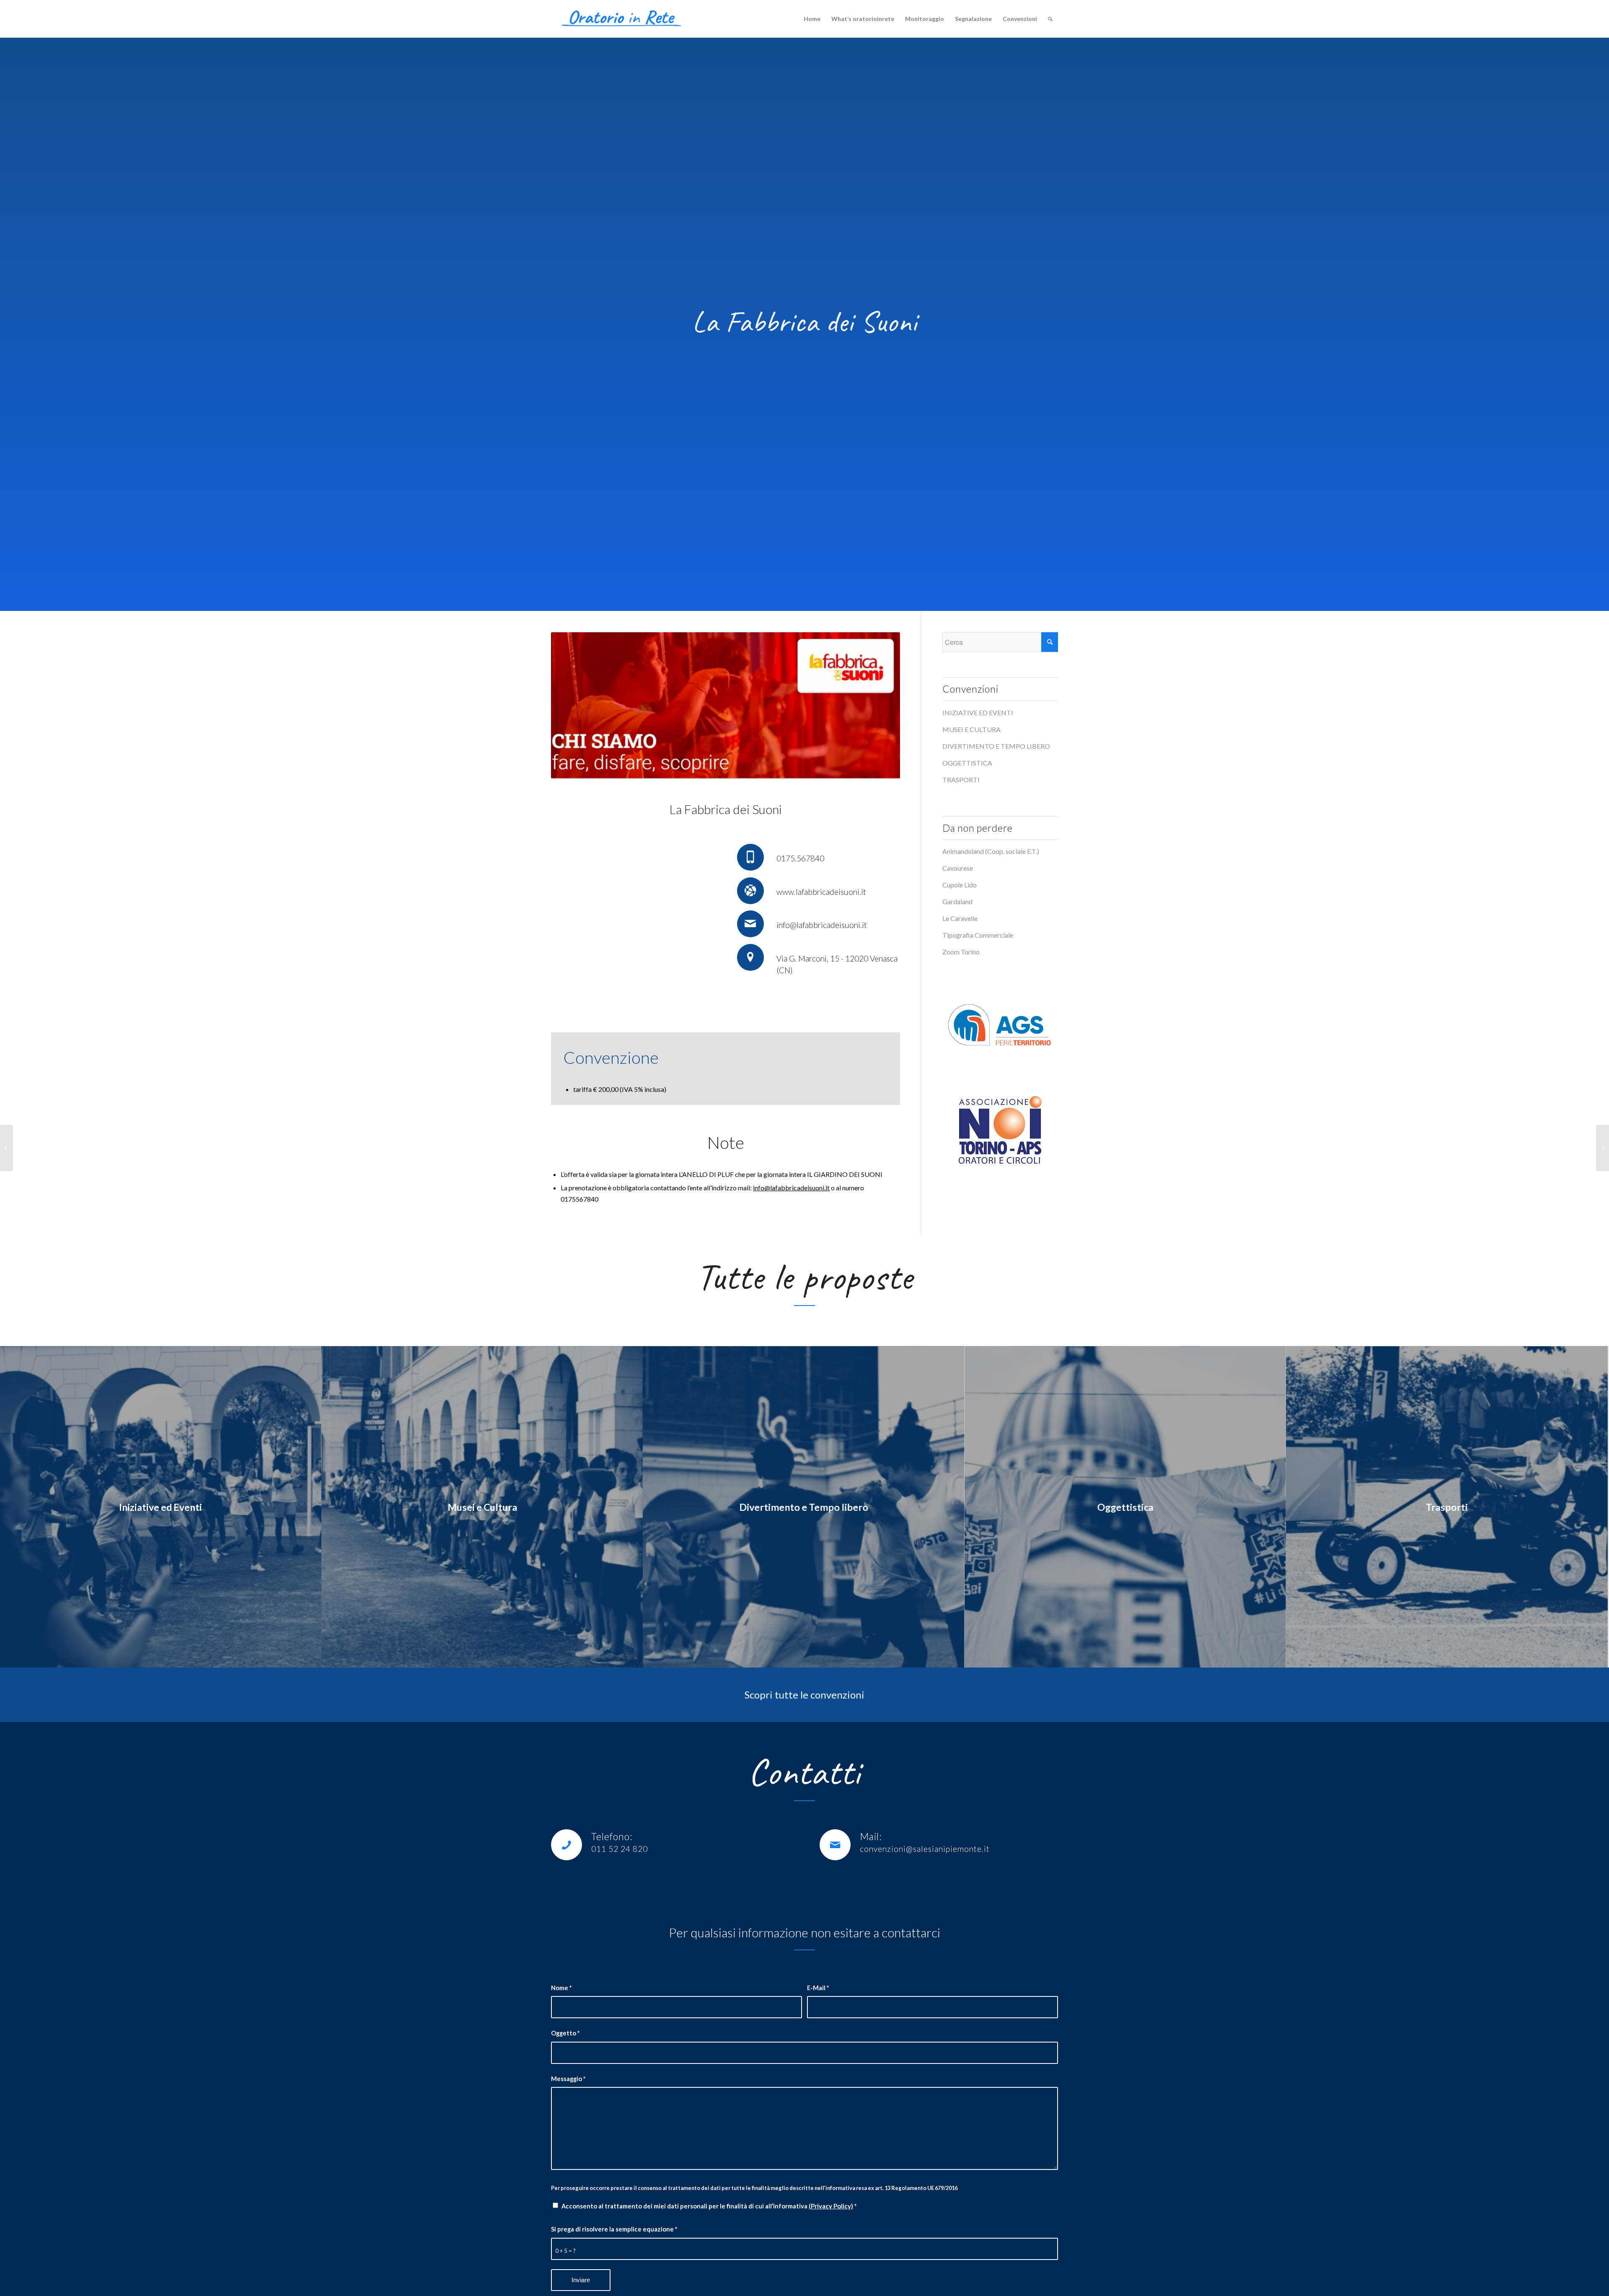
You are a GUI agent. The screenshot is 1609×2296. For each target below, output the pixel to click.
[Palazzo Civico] (6, 1148)
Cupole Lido (960, 885)
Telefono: (612, 1836)
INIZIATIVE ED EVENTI (978, 712)
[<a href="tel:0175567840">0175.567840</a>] (750, 857)
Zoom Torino (961, 952)
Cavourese (958, 868)
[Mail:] (835, 1845)
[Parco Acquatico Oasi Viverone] (1603, 1148)
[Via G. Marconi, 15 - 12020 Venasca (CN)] (750, 957)
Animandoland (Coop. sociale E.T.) (991, 851)
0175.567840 (800, 858)
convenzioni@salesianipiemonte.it (925, 1849)
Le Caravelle (960, 918)
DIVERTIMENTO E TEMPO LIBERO (996, 746)
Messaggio (568, 2079)
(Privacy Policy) (831, 2206)
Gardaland (957, 901)
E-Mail (818, 1988)
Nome (561, 1988)
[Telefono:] (567, 1845)
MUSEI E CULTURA (971, 729)
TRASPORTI (961, 780)
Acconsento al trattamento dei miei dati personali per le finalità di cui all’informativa (709, 2206)
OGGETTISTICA (967, 763)
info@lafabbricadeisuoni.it (822, 925)
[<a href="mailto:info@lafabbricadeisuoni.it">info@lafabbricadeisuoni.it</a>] (750, 924)
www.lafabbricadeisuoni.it (821, 892)
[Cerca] (1050, 19)
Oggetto (565, 2033)
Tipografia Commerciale (978, 935)
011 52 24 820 (620, 1849)
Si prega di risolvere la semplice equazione (614, 2229)
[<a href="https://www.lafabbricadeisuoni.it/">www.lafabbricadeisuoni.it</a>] (750, 891)
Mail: (871, 1836)
